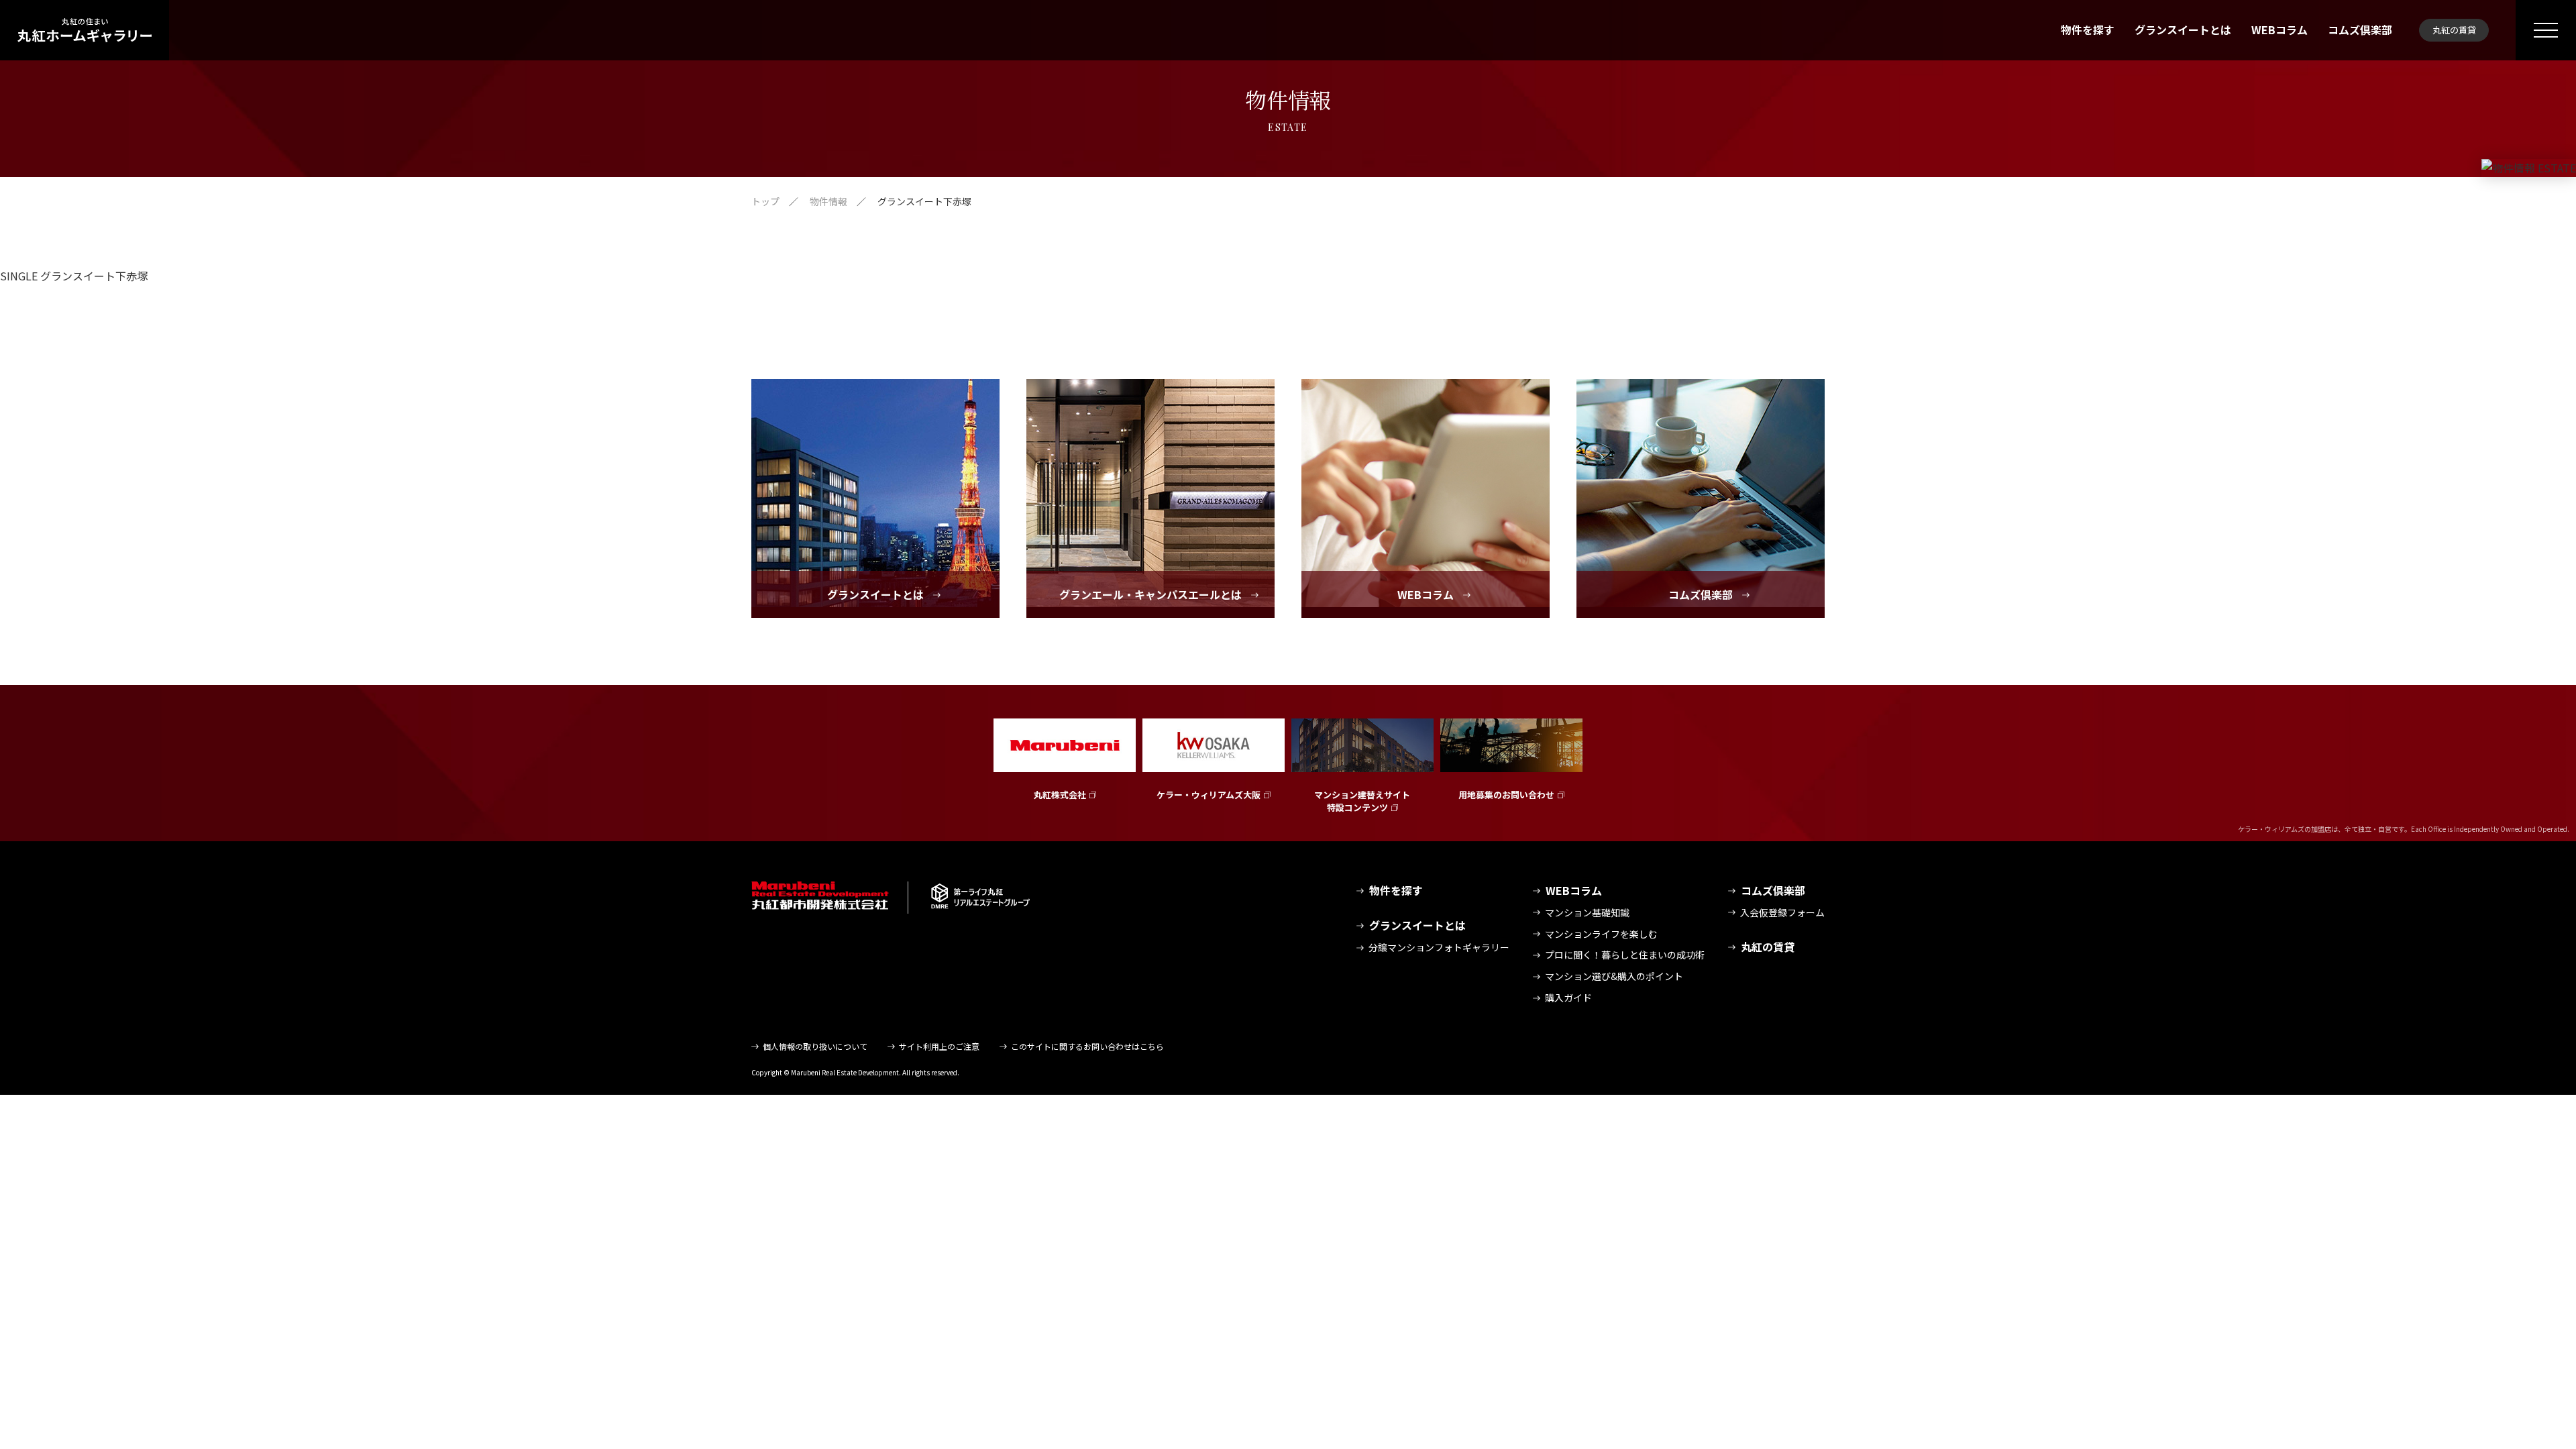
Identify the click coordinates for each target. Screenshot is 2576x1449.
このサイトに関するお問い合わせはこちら (1087, 1046)
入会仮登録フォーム (1782, 912)
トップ (765, 201)
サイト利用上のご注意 (939, 1046)
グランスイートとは (2183, 30)
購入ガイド (1568, 998)
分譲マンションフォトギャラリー (1439, 947)
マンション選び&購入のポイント (1614, 976)
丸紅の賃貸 (2454, 30)
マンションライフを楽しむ (1601, 934)
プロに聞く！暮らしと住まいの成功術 (1625, 955)
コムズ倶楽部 (2360, 30)
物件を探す (2088, 30)
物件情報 (828, 201)
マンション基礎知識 (1587, 912)
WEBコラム (2279, 30)
